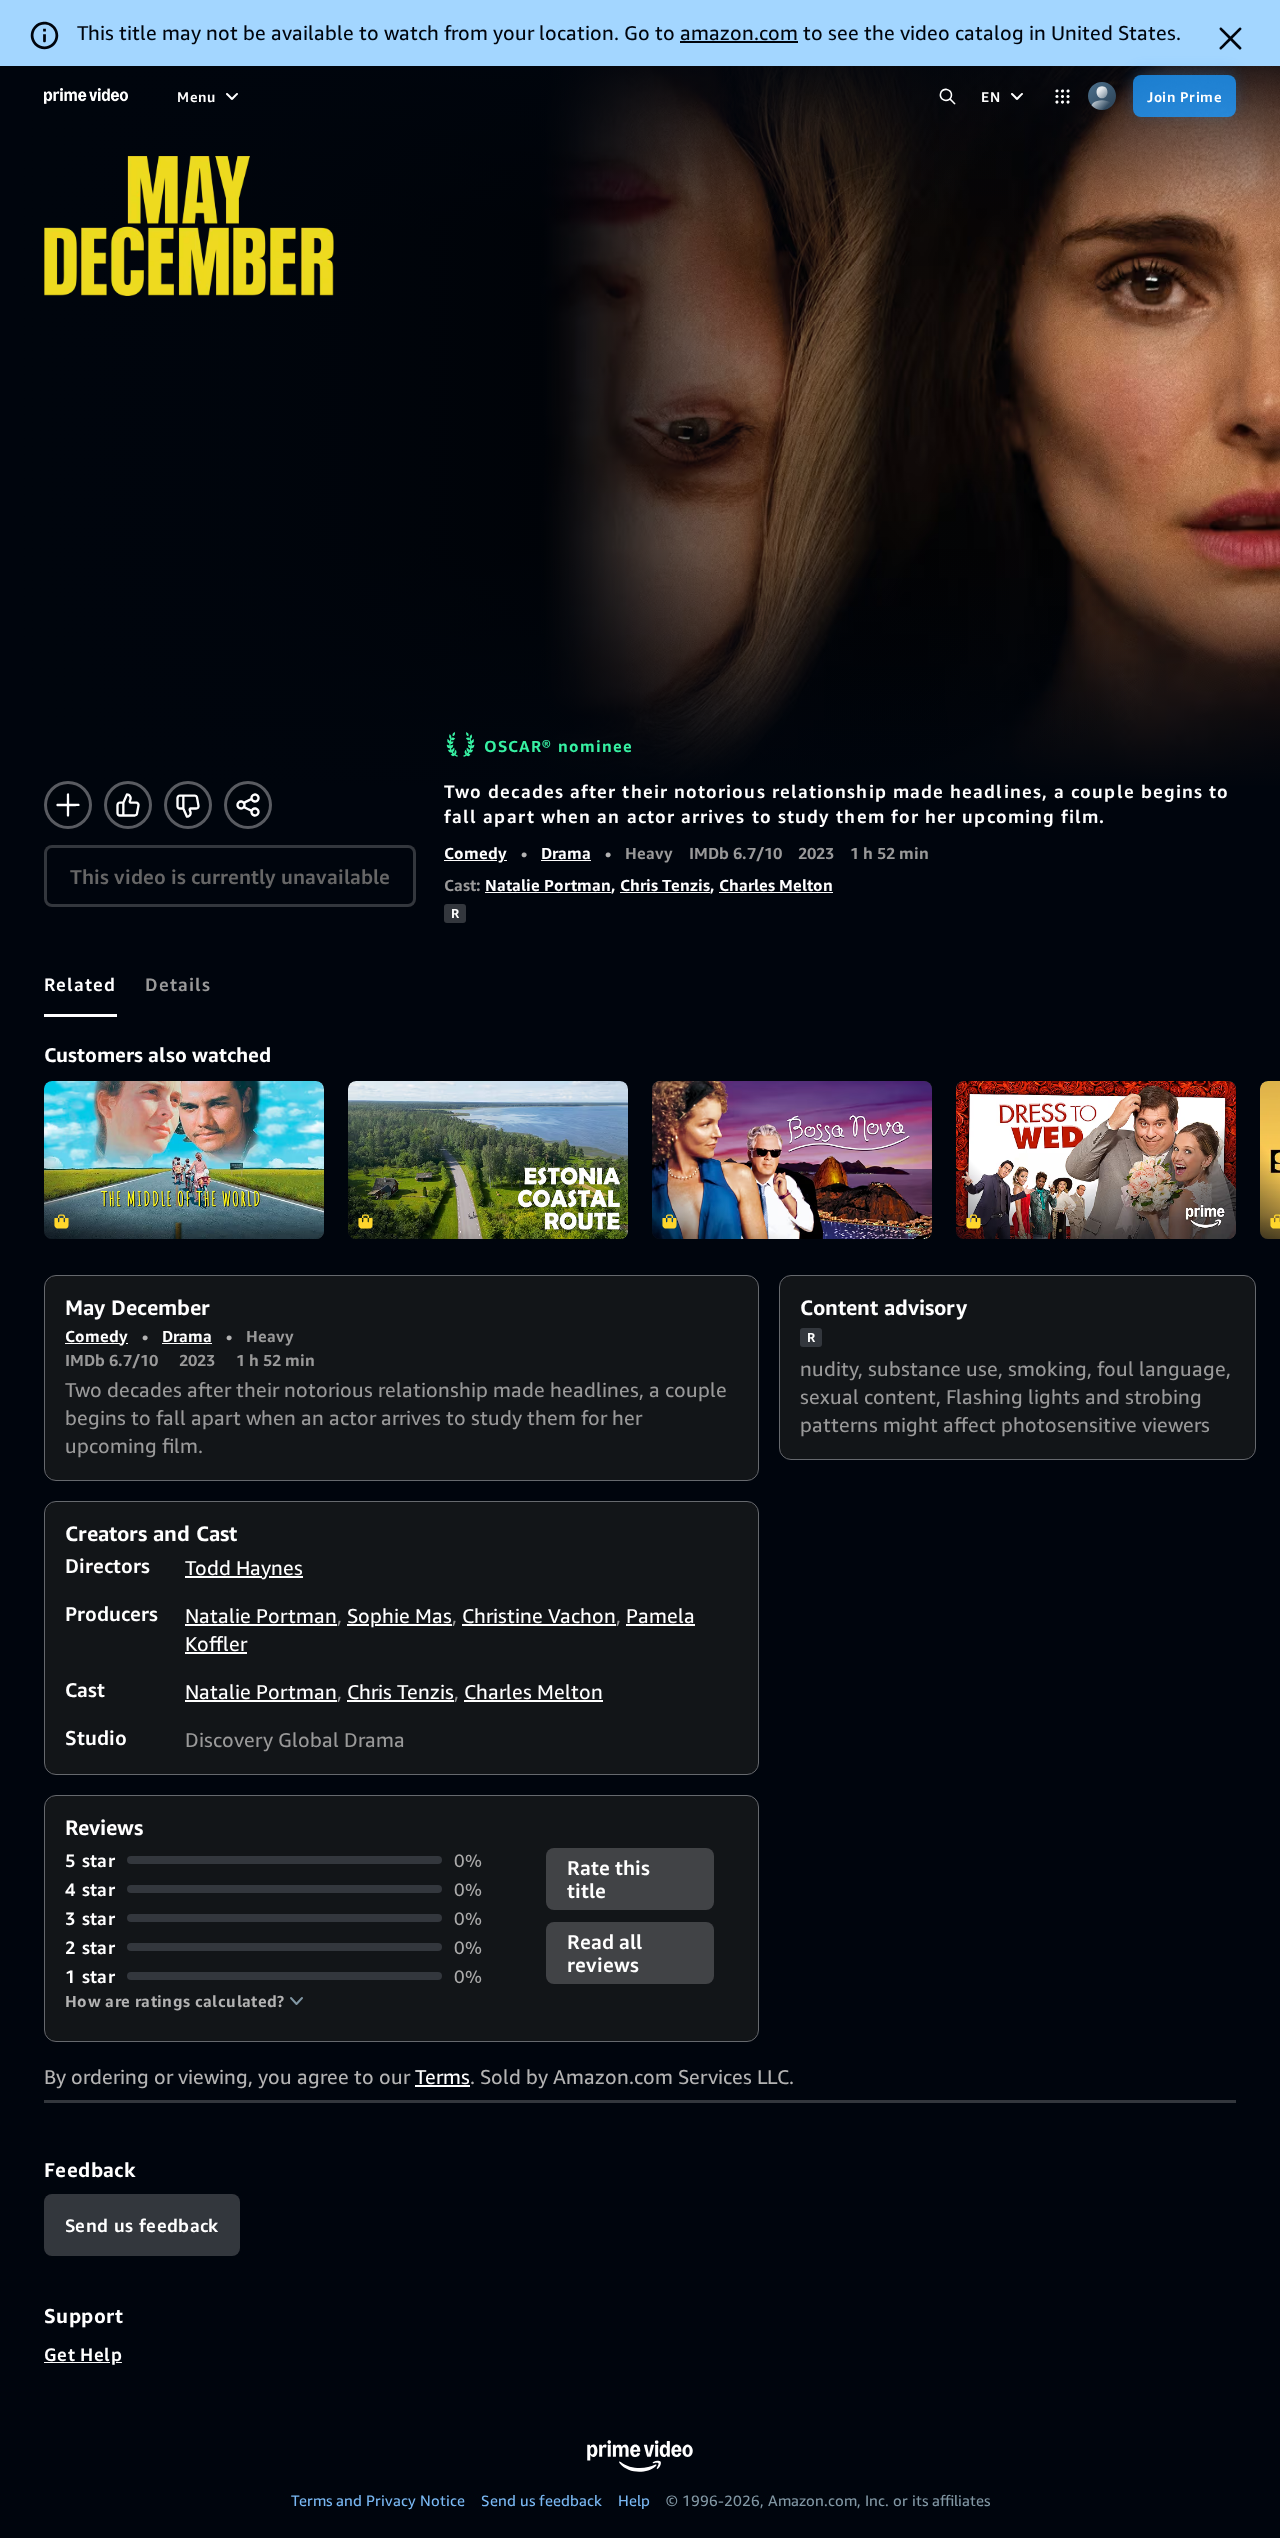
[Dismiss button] (1230, 38)
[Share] (248, 805)
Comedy (475, 853)
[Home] (86, 96)
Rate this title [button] (608, 1879)
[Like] (128, 805)
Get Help (83, 2354)
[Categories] (1062, 96)
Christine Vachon (539, 1615)
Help (634, 2500)
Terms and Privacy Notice (378, 2500)
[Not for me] (188, 805)
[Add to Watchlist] (68, 805)
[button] (184, 2001)
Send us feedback (541, 2500)
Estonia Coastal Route (488, 1160)
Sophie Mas (399, 1615)
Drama (566, 853)
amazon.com (739, 32)
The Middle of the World (184, 1160)
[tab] (80, 984)
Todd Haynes (244, 1567)
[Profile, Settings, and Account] (1101, 96)
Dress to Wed (1096, 1160)
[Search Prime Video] (947, 96)
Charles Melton (776, 885)
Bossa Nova (792, 1160)
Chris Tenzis (665, 885)
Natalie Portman (548, 885)
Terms (442, 2076)
